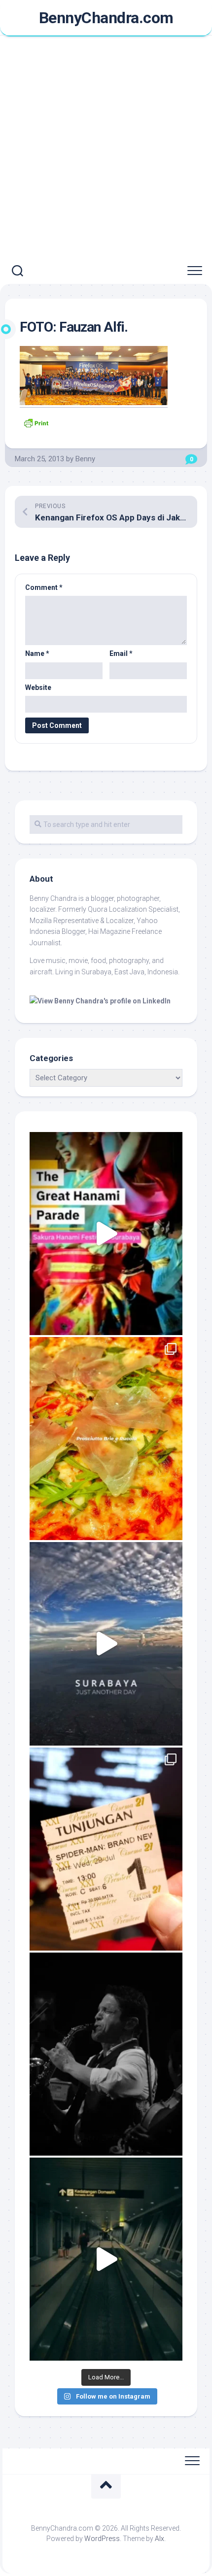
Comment (44, 587)
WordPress (102, 2539)
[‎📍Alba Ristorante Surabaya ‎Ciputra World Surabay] (106, 1439)
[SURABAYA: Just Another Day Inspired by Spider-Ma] (106, 1644)
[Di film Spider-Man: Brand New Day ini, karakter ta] (106, 1849)
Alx (159, 2539)
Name (37, 653)
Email (121, 653)
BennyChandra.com (106, 18)
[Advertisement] (106, 147)
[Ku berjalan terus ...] (106, 2259)
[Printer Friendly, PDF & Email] (36, 422)
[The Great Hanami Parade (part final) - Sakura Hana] (106, 1234)
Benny (85, 459)
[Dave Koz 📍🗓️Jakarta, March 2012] (106, 2054)
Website (38, 687)
